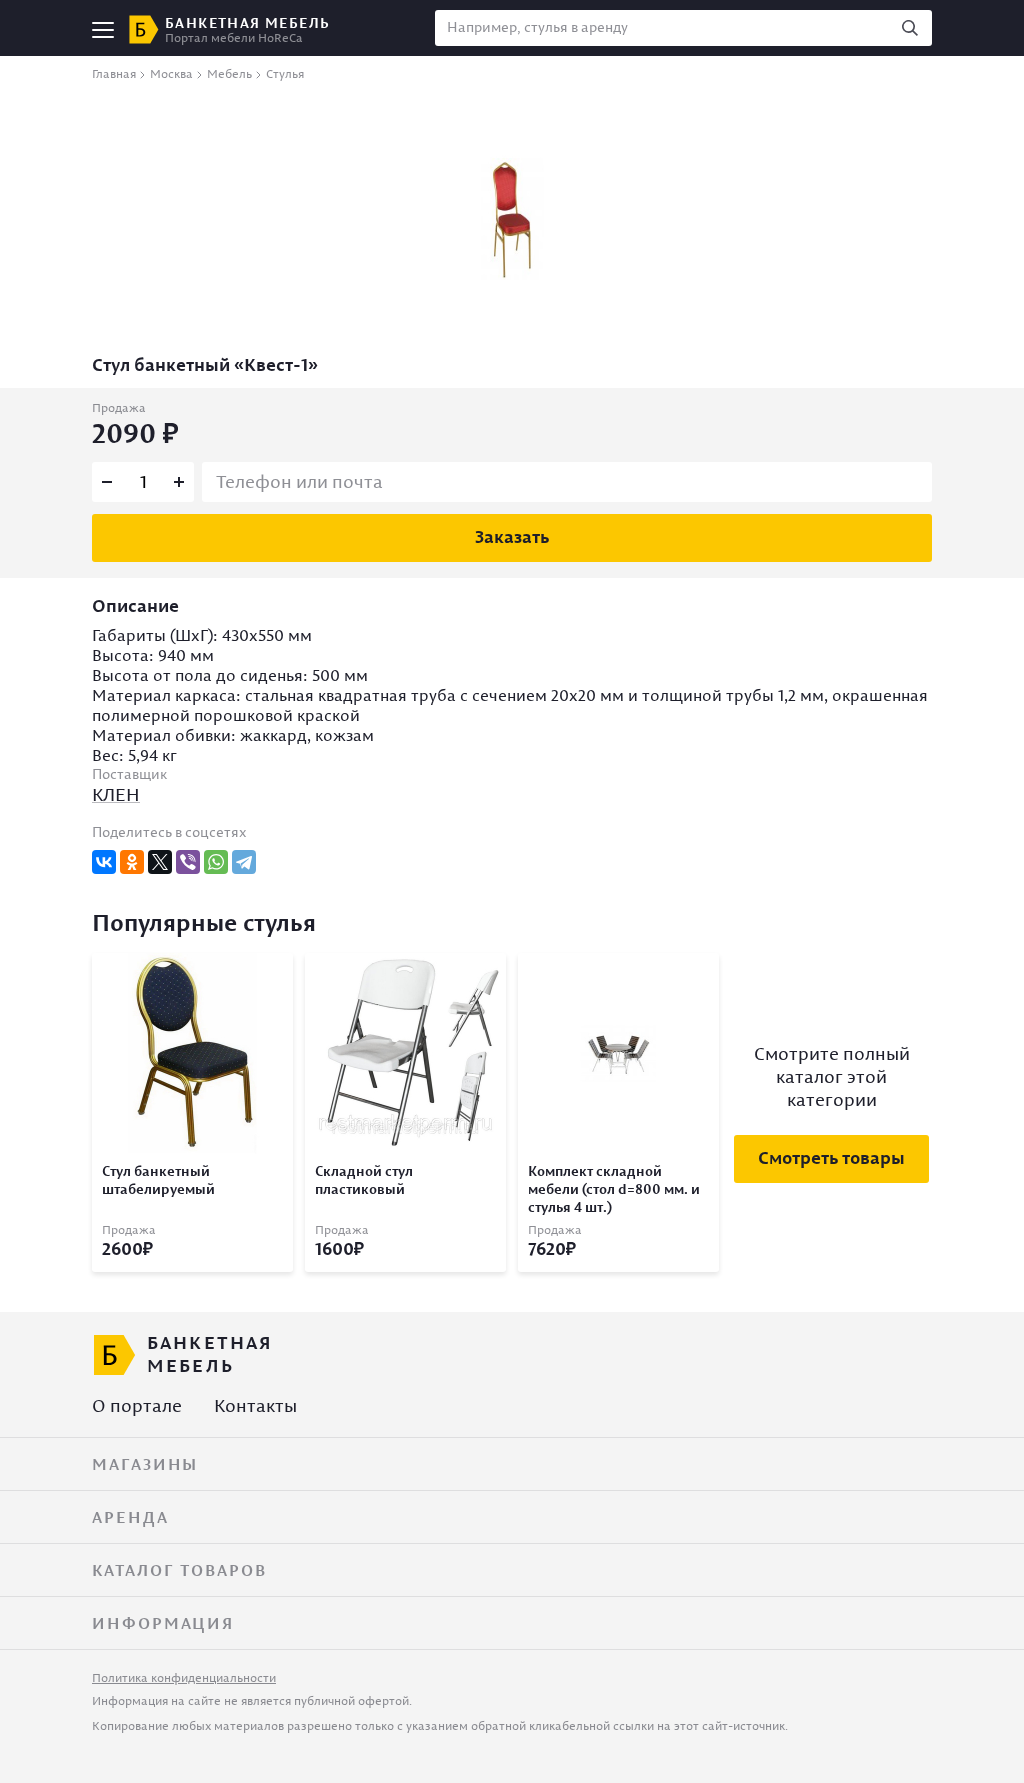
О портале (137, 1405)
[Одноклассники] (132, 862)
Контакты (255, 1405)
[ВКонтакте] (104, 862)
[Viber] (188, 862)
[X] (160, 862)
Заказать (512, 536)
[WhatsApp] (216, 862)
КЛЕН (116, 794)
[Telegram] (244, 862)
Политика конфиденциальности (184, 1677)
